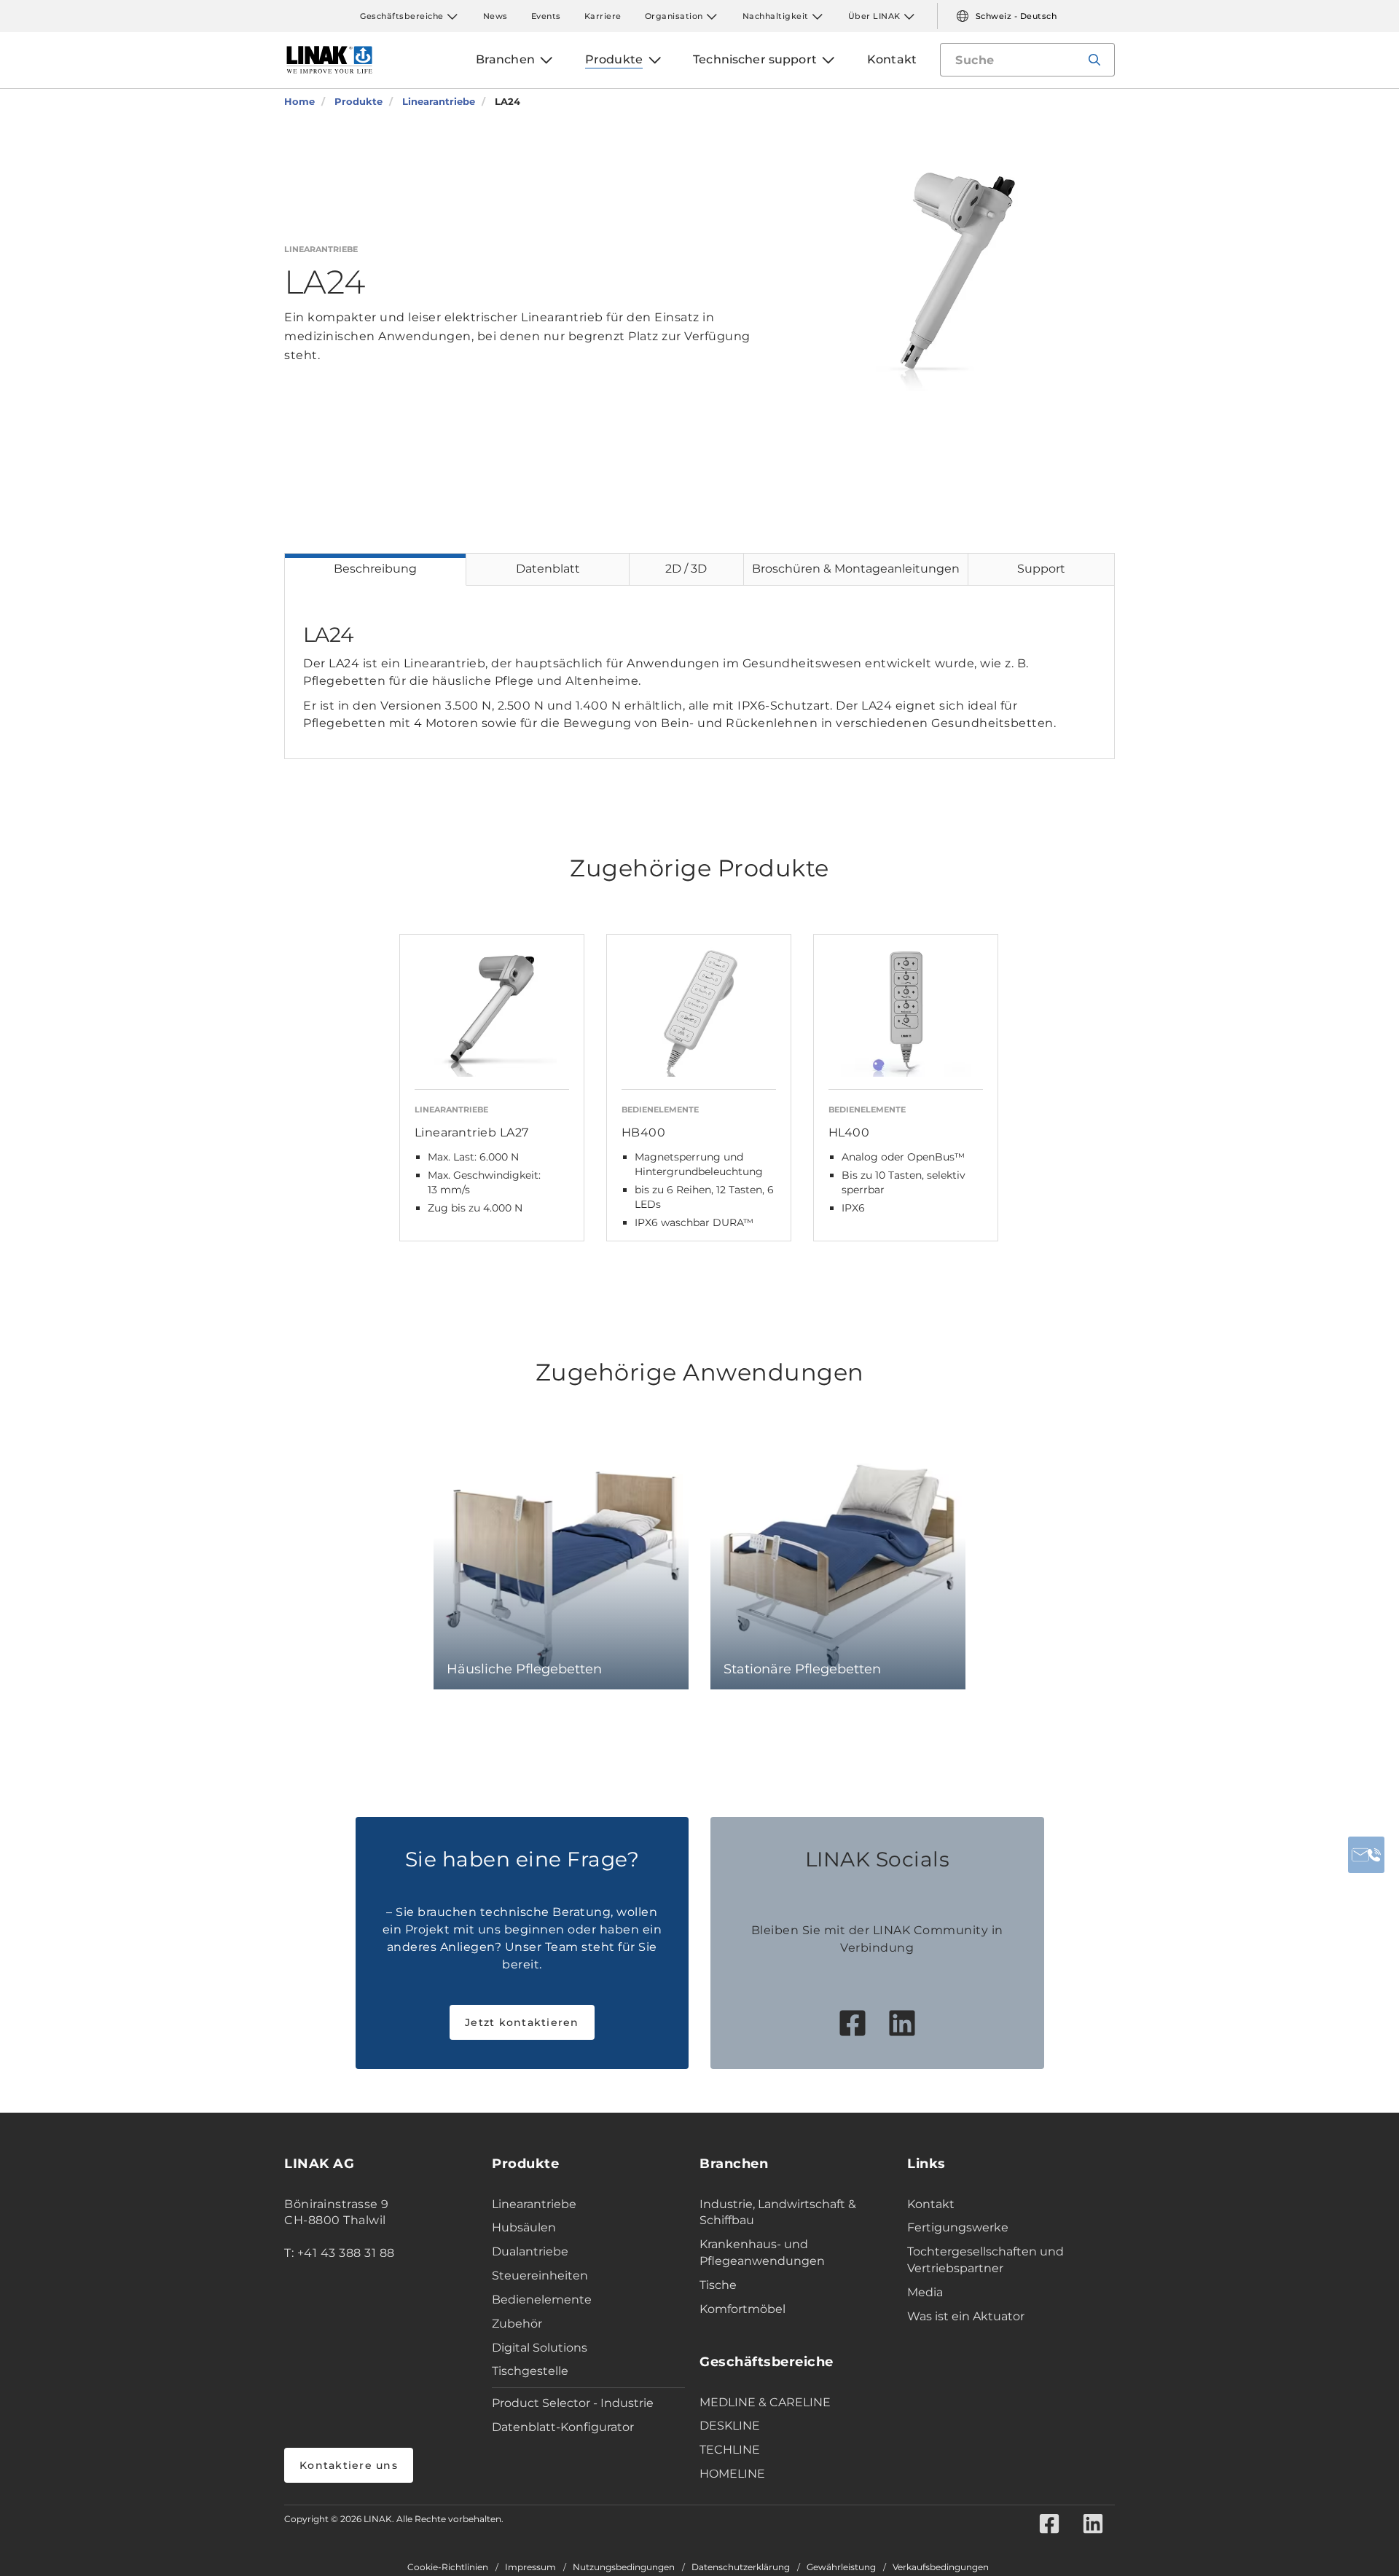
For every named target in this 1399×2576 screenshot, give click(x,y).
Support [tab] (1041, 569)
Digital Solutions (540, 2348)
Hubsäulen (524, 2227)
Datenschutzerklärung (741, 2567)
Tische (718, 2285)
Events (546, 16)
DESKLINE (730, 2426)
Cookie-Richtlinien (448, 2567)
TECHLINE (730, 2450)
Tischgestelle (530, 2371)
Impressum (530, 2567)
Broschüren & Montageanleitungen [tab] (856, 569)
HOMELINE (732, 2474)
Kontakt (931, 2204)
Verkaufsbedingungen (941, 2567)
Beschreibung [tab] (375, 569)
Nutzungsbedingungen (624, 2567)
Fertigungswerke (958, 2227)
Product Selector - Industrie (573, 2403)
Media (925, 2292)
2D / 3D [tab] (686, 569)
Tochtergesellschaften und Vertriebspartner (985, 2260)
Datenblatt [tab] (548, 569)
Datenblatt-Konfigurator (563, 2427)
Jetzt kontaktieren (522, 2022)
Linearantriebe (534, 2204)
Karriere (603, 16)
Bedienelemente (542, 2300)
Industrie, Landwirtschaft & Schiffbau (778, 2212)
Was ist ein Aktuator (966, 2316)
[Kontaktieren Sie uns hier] (1366, 1855)
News (495, 16)
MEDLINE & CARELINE (765, 2402)
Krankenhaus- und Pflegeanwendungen (762, 2253)
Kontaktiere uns (349, 2465)
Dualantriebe (530, 2251)
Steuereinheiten (540, 2275)
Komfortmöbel (742, 2309)
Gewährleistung (841, 2567)
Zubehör (517, 2324)
